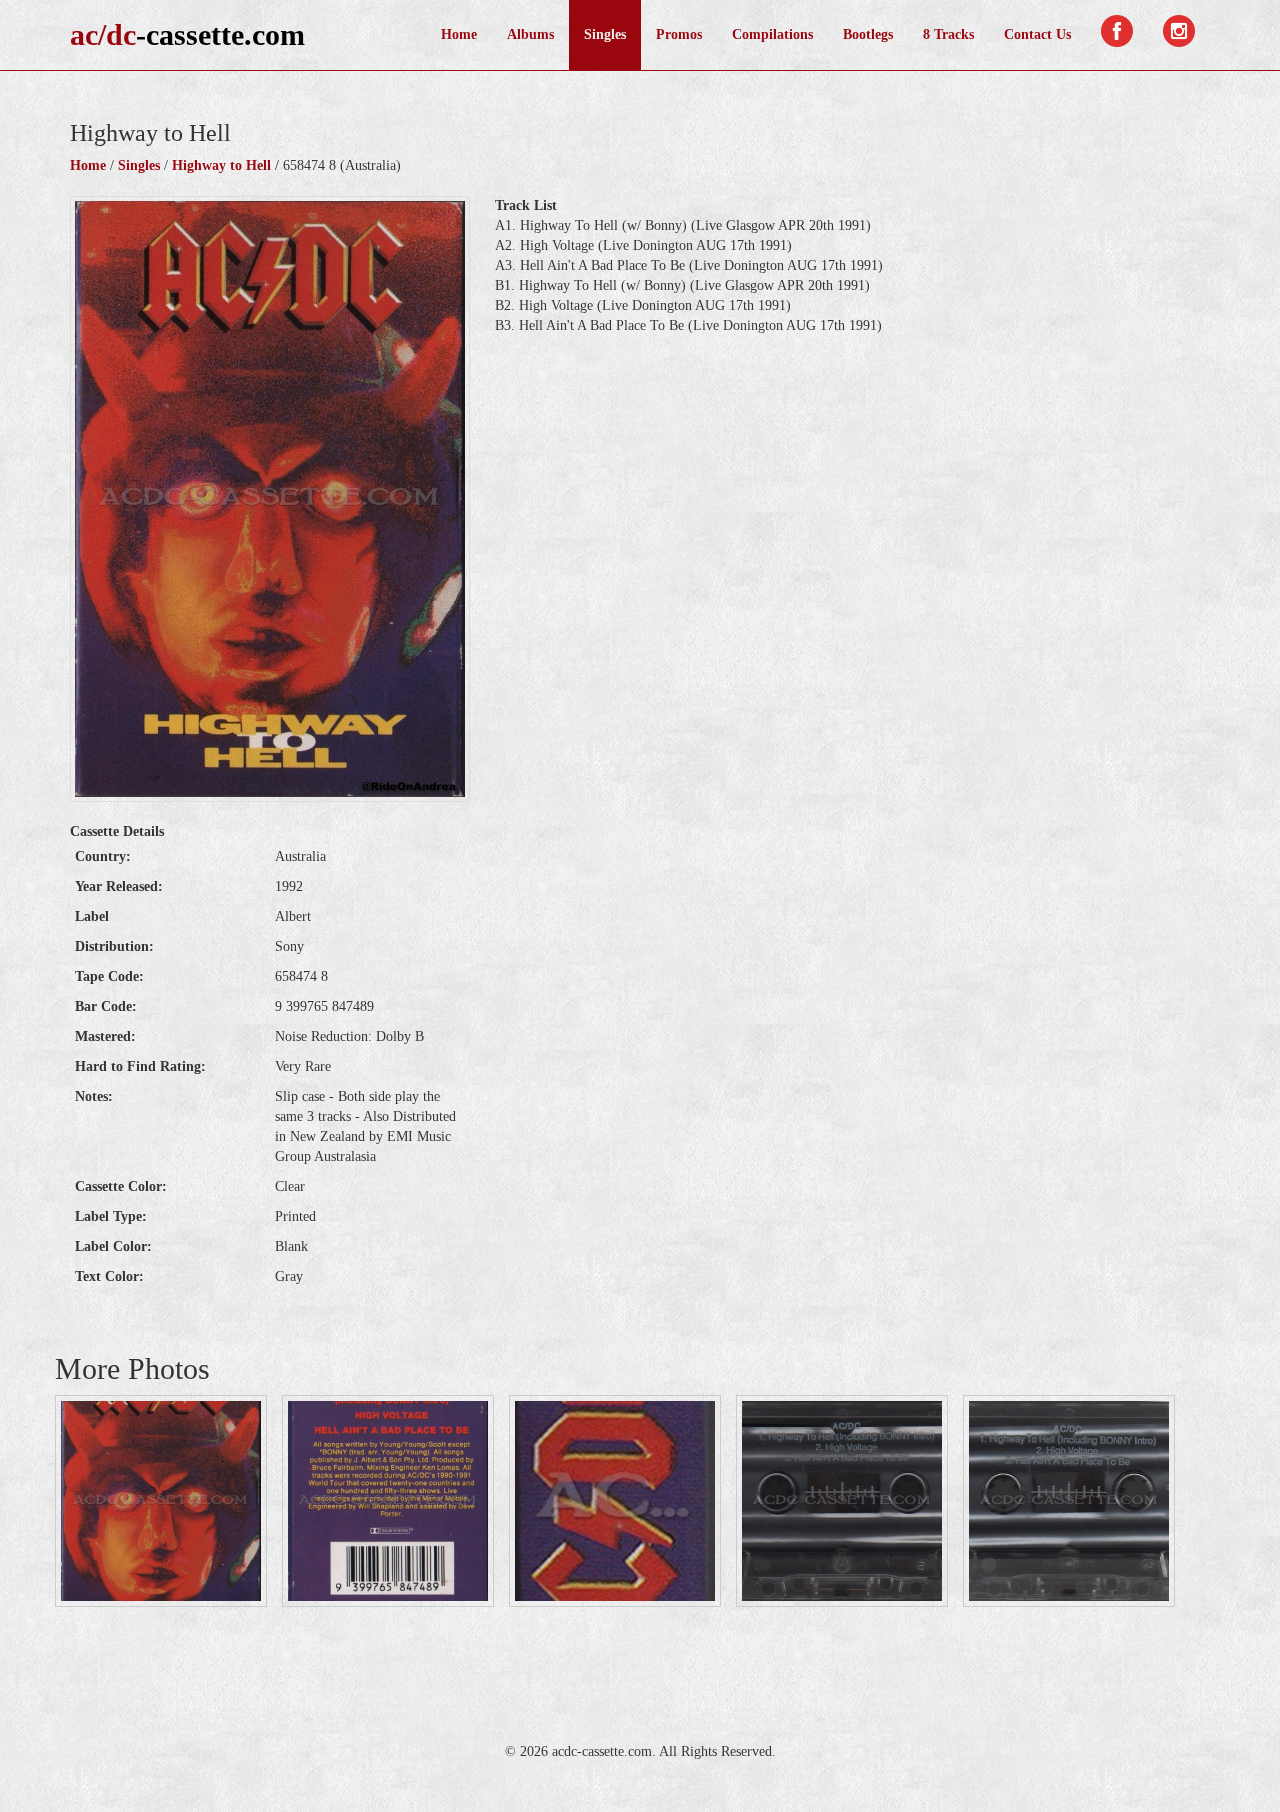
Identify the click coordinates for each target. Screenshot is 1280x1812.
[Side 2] (1069, 1501)
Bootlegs (868, 34)
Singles (605, 34)
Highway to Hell (221, 165)
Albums (530, 34)
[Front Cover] (161, 1501)
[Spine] (615, 1501)
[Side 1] (842, 1501)
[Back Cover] (388, 1501)
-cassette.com (187, 34)
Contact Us (1037, 34)
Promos (679, 34)
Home (459, 34)
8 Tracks (948, 34)
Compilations (772, 34)
